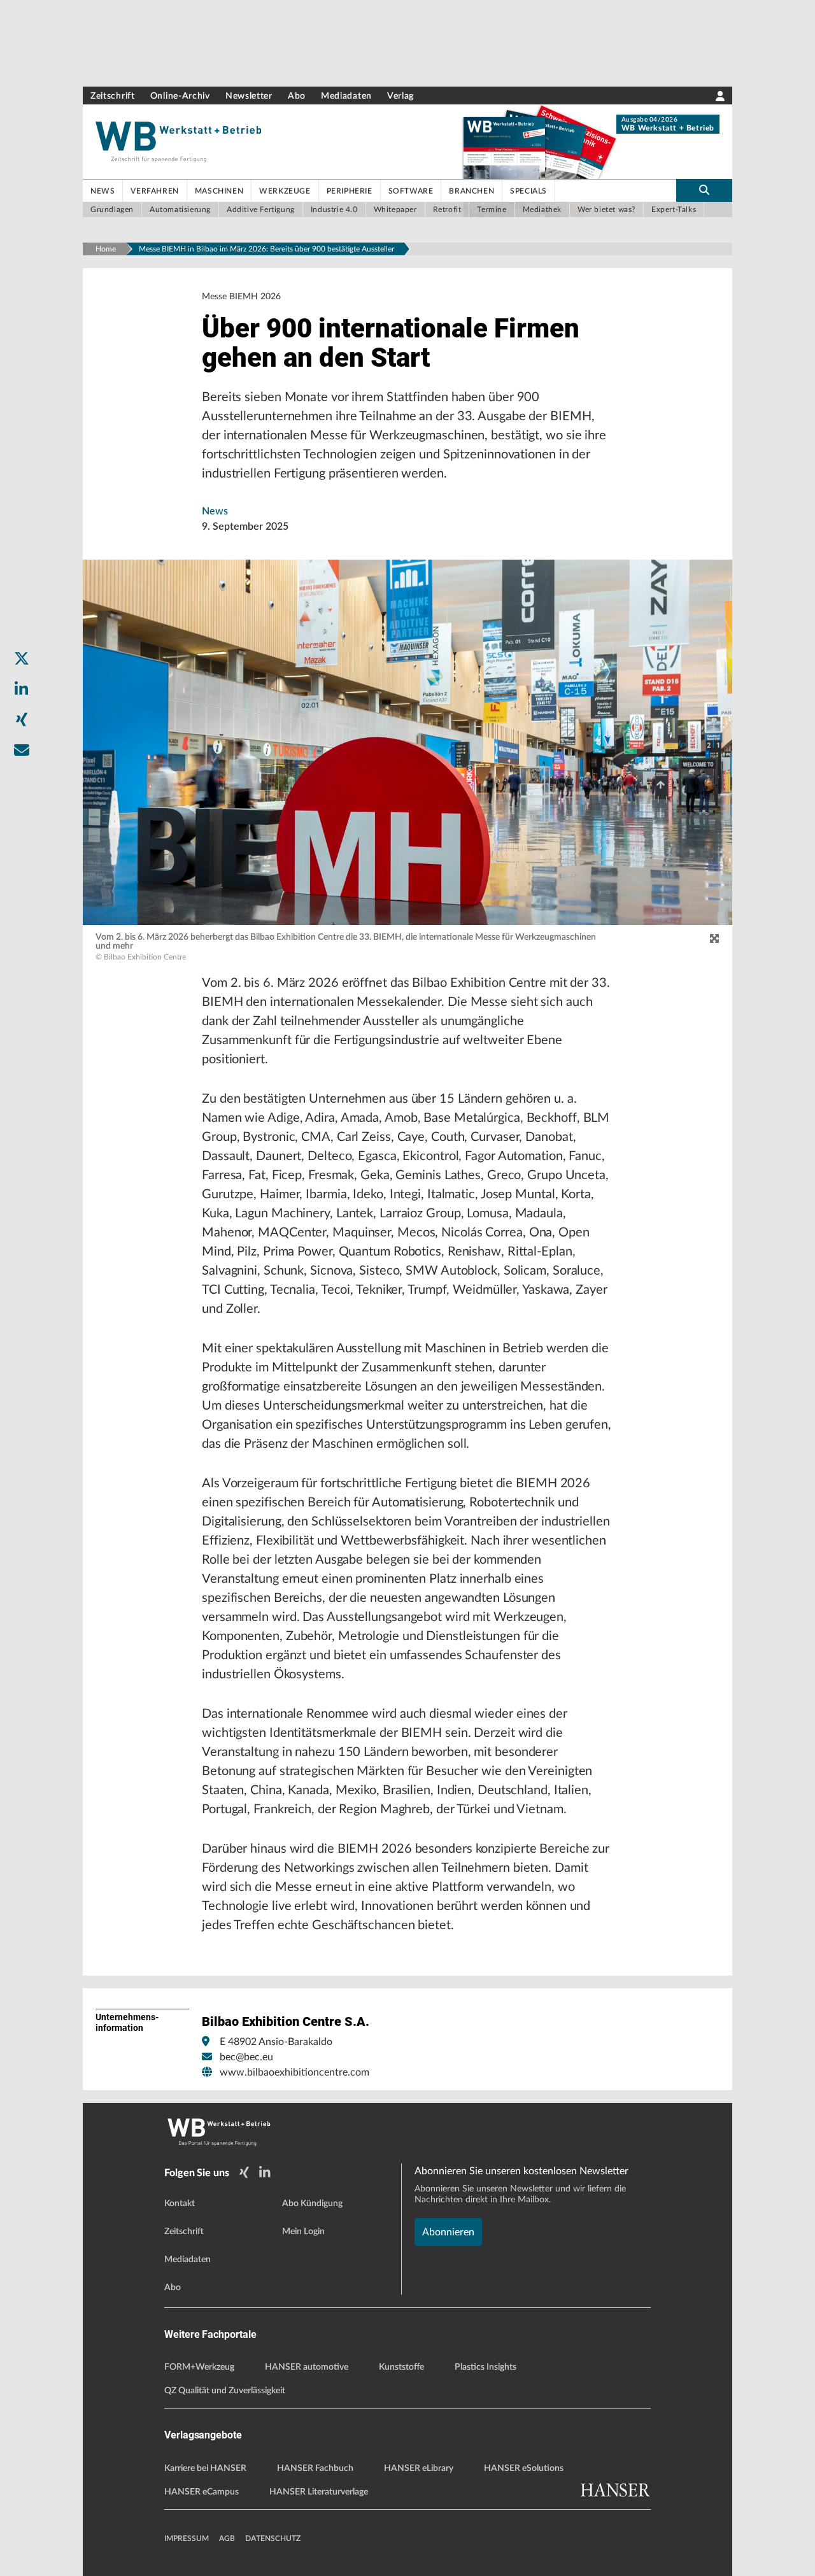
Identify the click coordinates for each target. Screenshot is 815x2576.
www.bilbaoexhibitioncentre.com (294, 2072)
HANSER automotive (307, 2367)
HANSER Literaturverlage (319, 2492)
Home (106, 249)
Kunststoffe (401, 2367)
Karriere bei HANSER (205, 2468)
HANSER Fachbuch (315, 2468)
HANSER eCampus (202, 2492)
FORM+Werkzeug (199, 2367)
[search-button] (704, 190)
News (215, 511)
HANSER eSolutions (524, 2468)
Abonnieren (448, 2232)
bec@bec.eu (246, 2057)
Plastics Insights (485, 2367)
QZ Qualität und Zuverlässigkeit (225, 2391)
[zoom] (714, 939)
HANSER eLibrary (419, 2468)
